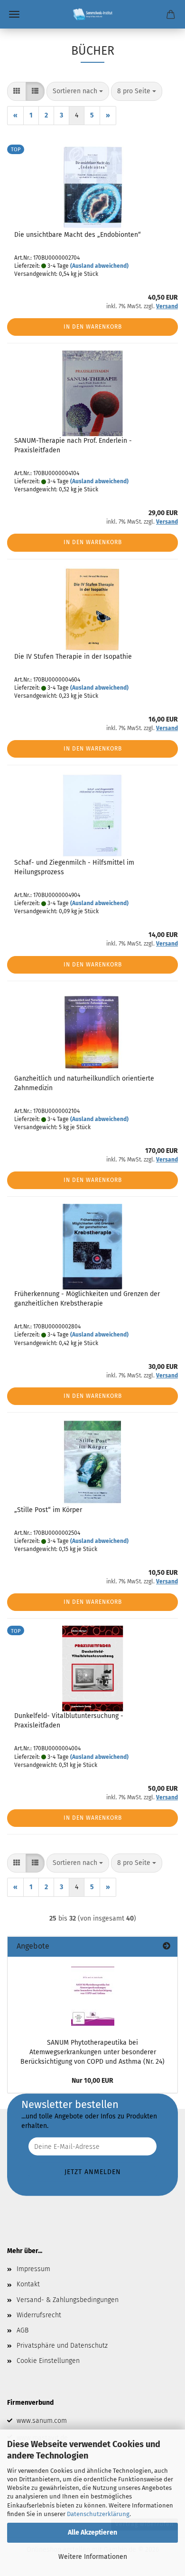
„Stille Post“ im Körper (48, 1510)
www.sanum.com (42, 2421)
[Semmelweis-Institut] (92, 14)
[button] (17, 91)
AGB (23, 2330)
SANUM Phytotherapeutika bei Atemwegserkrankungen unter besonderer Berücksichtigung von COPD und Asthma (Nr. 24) (92, 2052)
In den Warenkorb (93, 327)
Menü (14, 14)
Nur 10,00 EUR (92, 2081)
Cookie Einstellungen (48, 2361)
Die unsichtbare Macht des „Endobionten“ (78, 235)
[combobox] (78, 91)
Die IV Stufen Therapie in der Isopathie (73, 657)
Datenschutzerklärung (98, 2514)
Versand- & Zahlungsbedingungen (68, 2300)
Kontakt (28, 2284)
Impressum (33, 2269)
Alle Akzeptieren (92, 2532)
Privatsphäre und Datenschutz (62, 2346)
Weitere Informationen (93, 2557)
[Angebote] (166, 1947)
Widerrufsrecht (39, 2315)
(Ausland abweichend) (99, 266)
